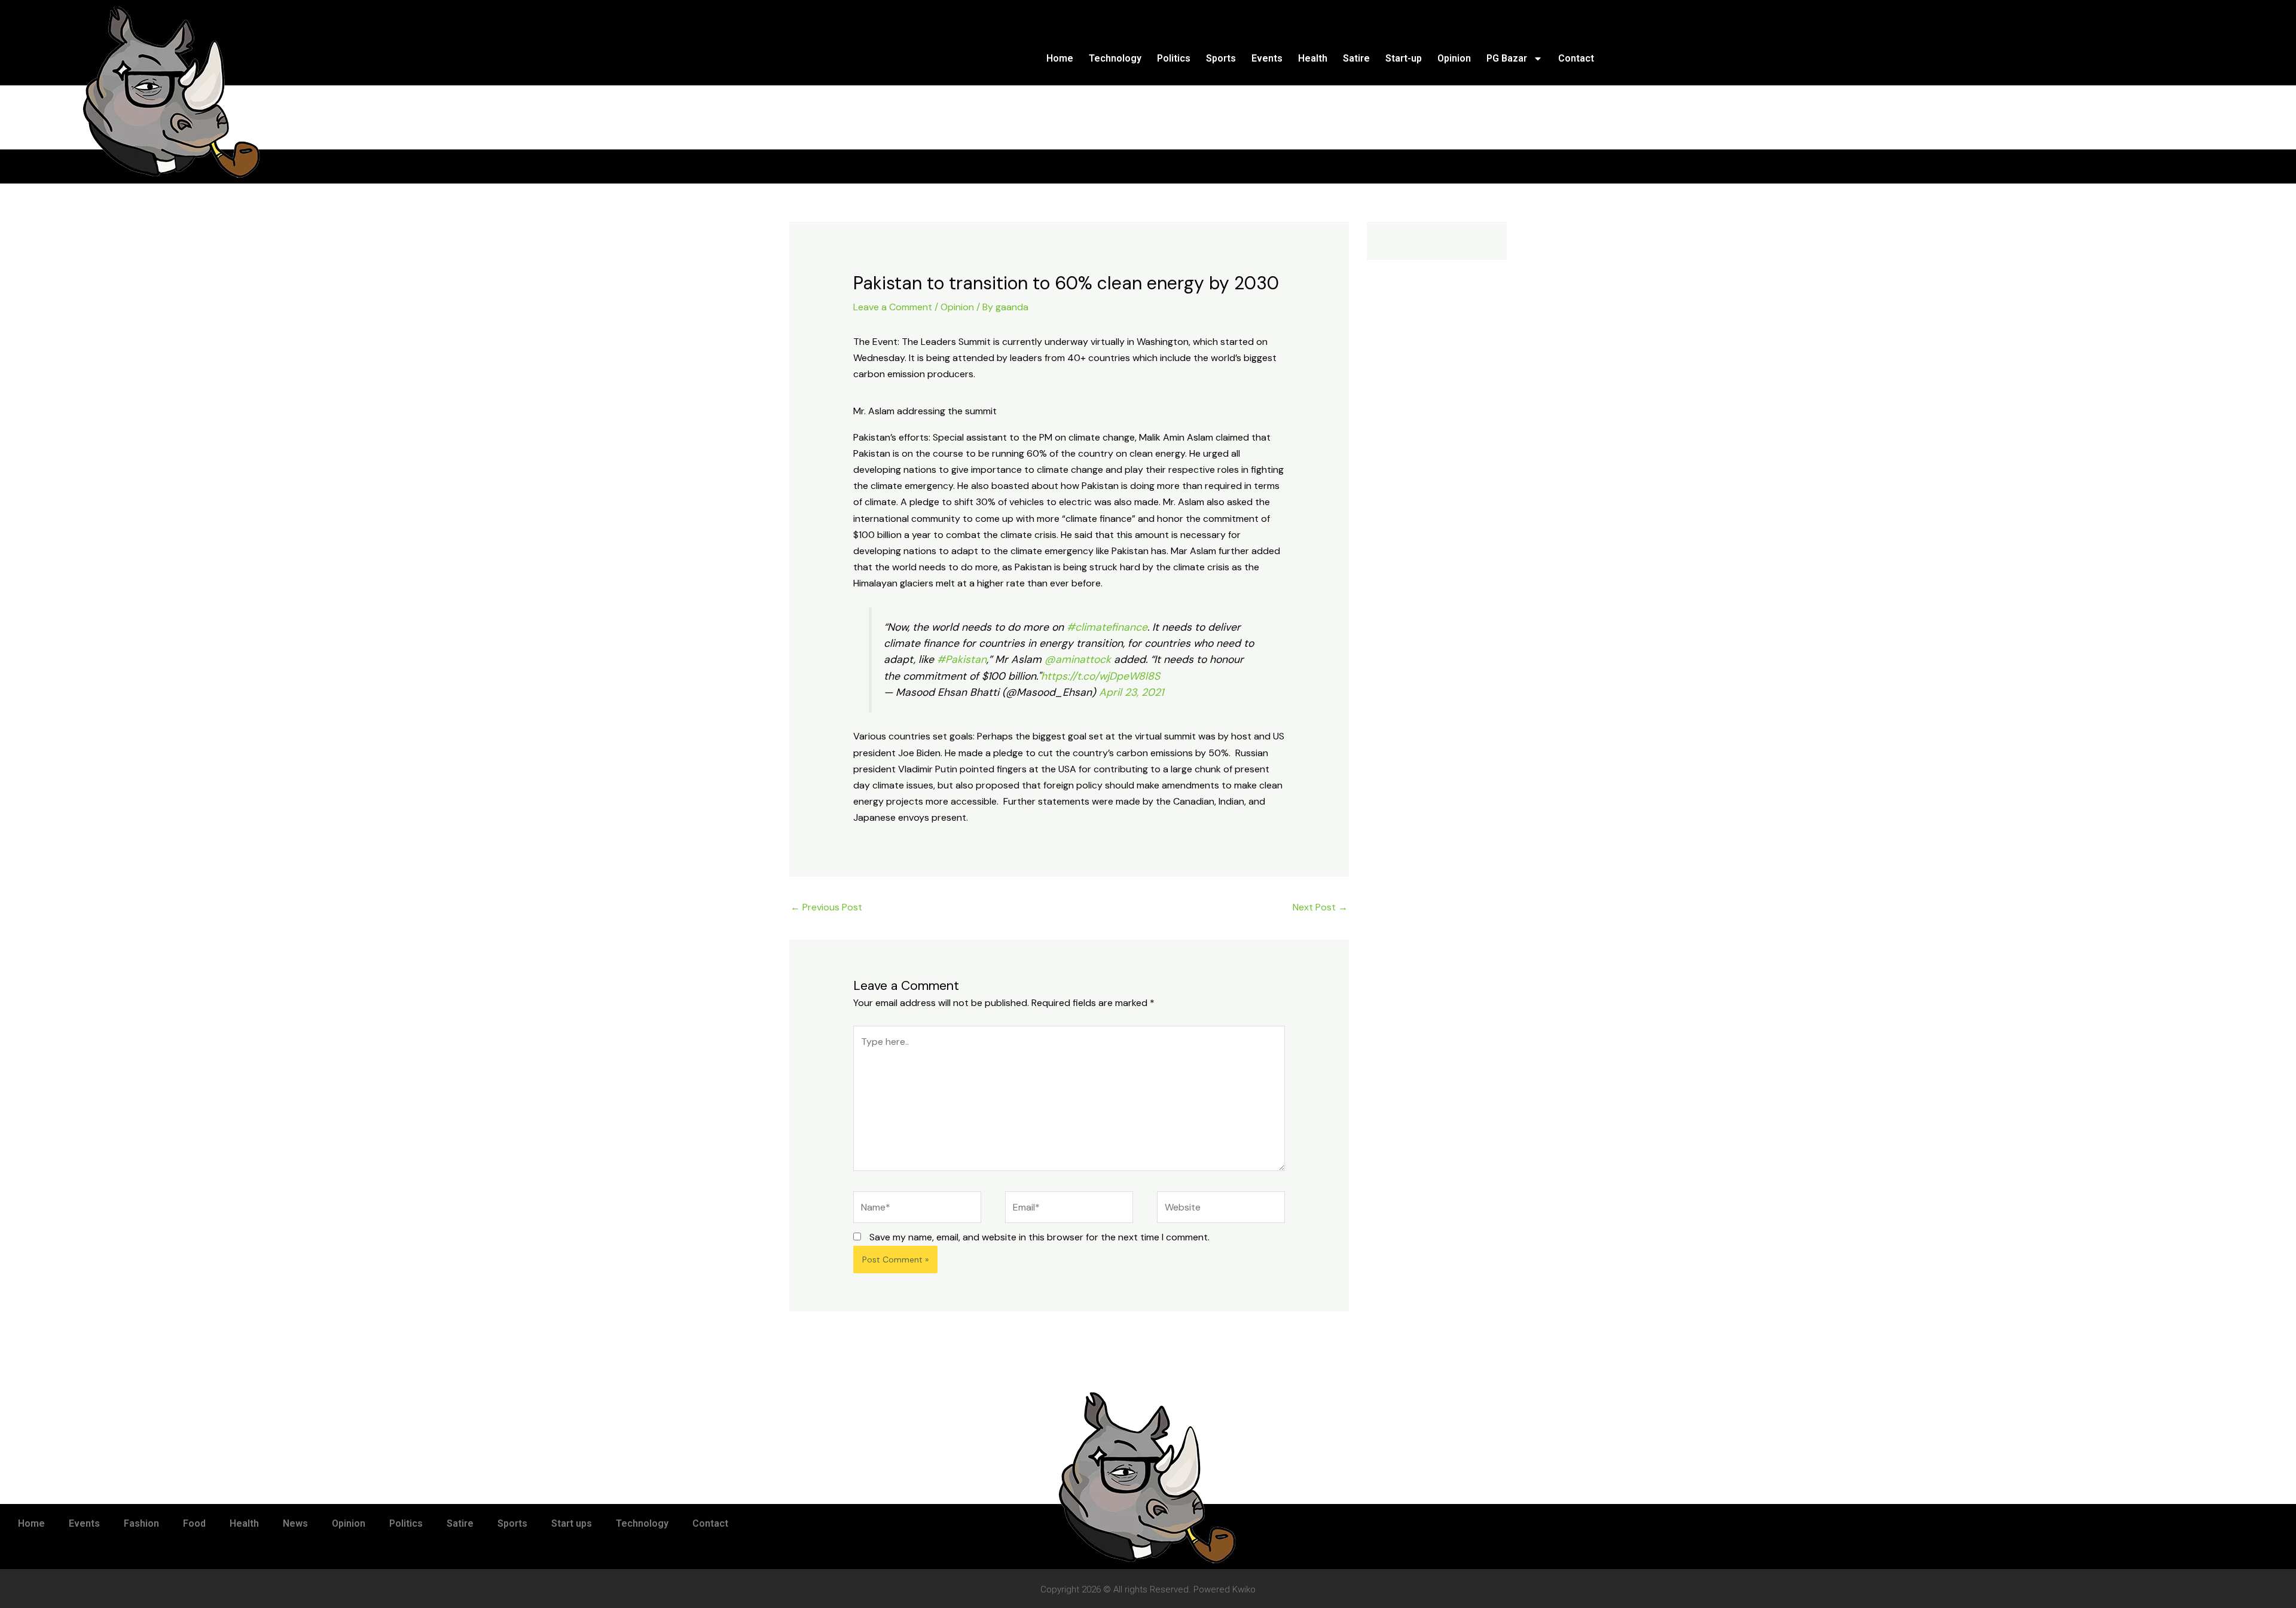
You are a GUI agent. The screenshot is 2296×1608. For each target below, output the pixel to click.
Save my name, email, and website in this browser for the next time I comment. (1039, 1237)
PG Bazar (1507, 58)
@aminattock (1078, 659)
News (295, 1523)
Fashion (141, 1523)
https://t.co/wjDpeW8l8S (1100, 676)
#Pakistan (962, 659)
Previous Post (826, 907)
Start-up (1404, 58)
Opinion (1454, 58)
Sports (1221, 58)
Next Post (1320, 907)
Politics (1174, 58)
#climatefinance (1107, 627)
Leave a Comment (893, 307)
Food (194, 1523)
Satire (1356, 58)
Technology (1115, 58)
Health (1313, 58)
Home (1060, 58)
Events (1267, 58)
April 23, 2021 (1131, 692)
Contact (1576, 58)
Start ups (572, 1523)
